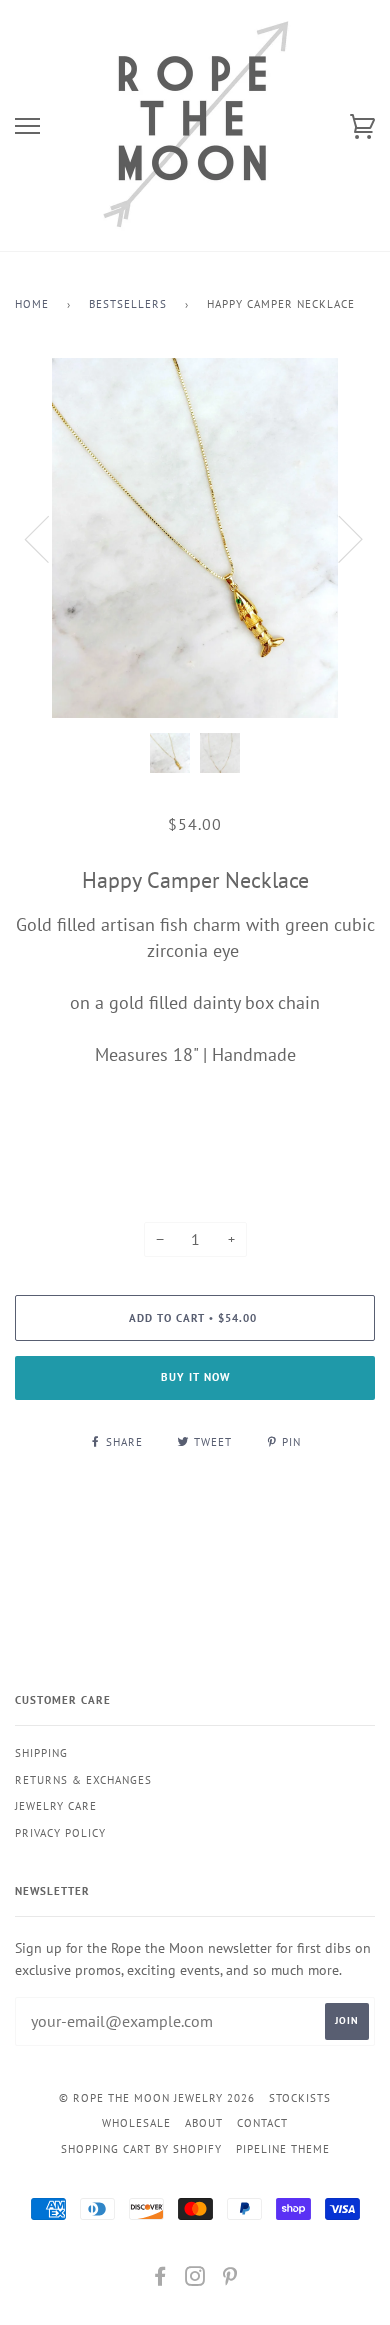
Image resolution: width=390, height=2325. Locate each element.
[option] (195, 538)
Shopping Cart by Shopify (141, 2149)
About (204, 2123)
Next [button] (338, 538)
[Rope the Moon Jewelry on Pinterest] (230, 2280)
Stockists (300, 2098)
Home (32, 304)
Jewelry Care (56, 1806)
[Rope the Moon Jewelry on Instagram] (195, 2280)
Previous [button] (49, 538)
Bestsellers (128, 304)
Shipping (41, 1753)
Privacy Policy (60, 1833)
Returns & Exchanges (83, 1780)
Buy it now (195, 1377)
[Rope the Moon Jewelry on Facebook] (160, 2280)
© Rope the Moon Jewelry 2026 (157, 2098)
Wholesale (136, 2123)
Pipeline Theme (283, 2149)
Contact (262, 2123)
